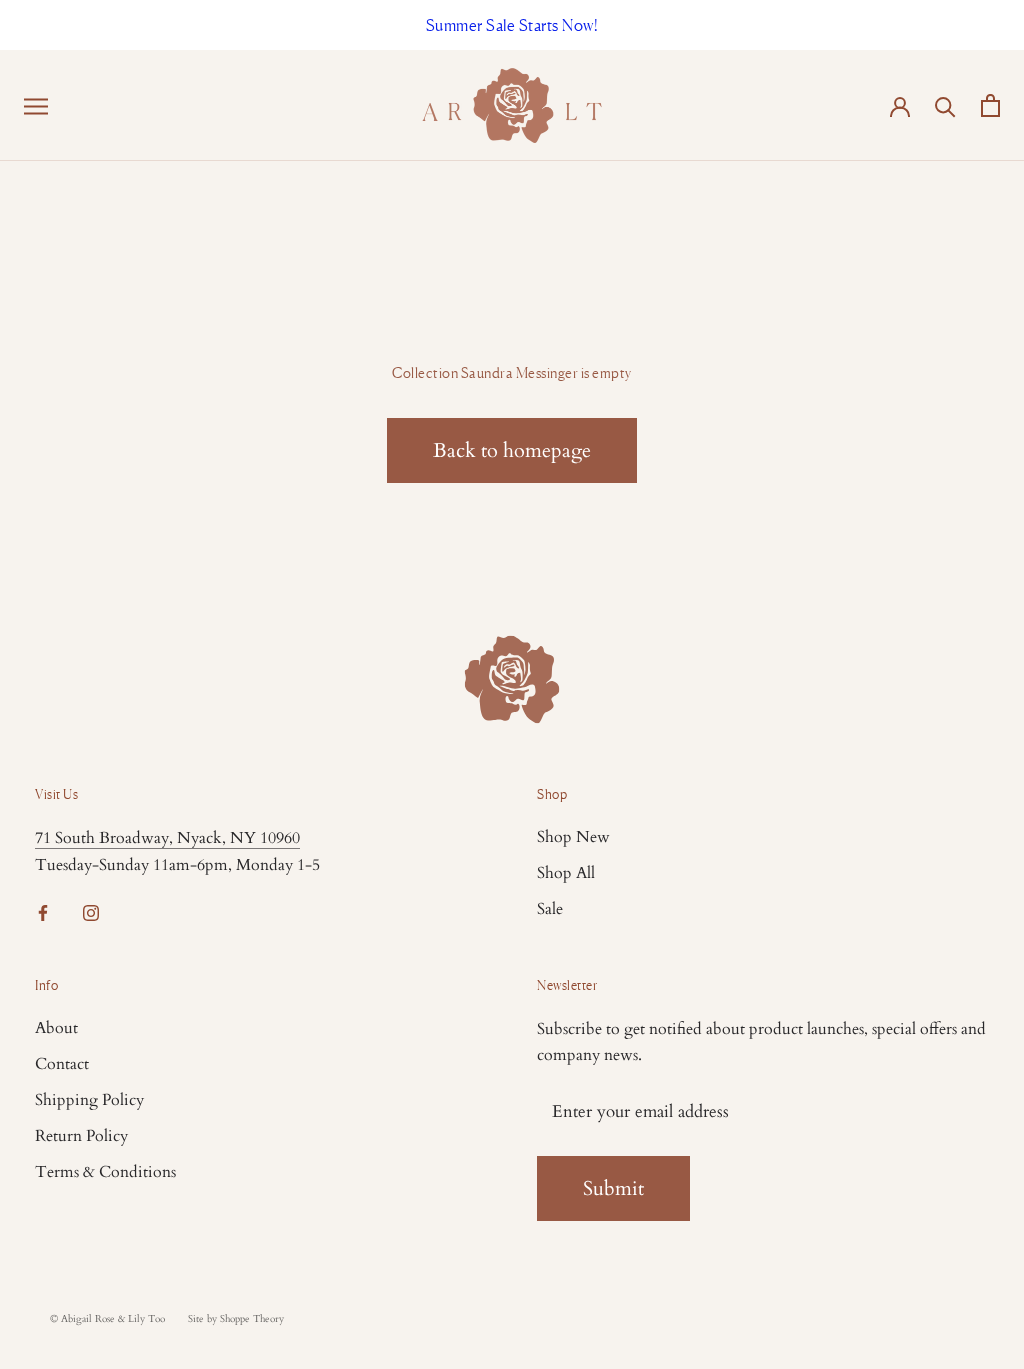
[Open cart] (990, 105)
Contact (62, 1064)
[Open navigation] (36, 105)
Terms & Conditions (105, 1172)
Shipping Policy (89, 1100)
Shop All (566, 873)
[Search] (945, 105)
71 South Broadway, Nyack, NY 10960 (167, 838)
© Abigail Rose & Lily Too (107, 1319)
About (56, 1028)
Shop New (573, 837)
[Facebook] (43, 911)
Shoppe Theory (252, 1319)
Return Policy (81, 1136)
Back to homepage (512, 450)
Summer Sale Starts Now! (512, 25)
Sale (550, 909)
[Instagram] (91, 911)
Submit (613, 1188)
